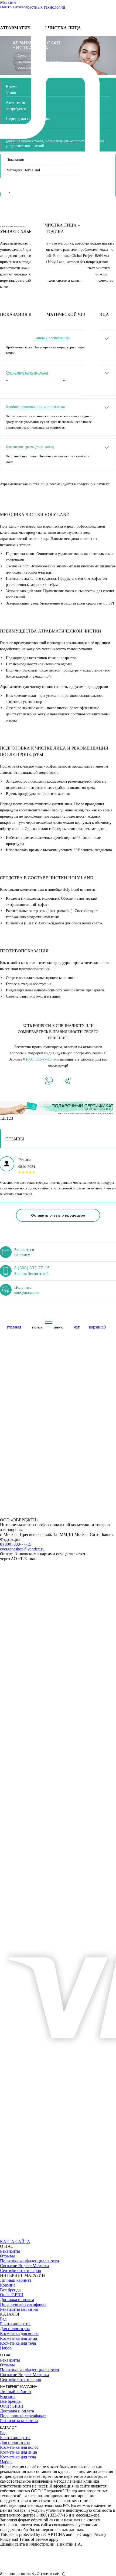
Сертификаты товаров (21, 2271)
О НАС (6, 2355)
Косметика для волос (19, 2333)
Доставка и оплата (17, 2300)
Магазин (8, 2)
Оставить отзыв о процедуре (58, 1215)
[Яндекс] (42, 2237)
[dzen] (67, 2237)
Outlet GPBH (12, 2295)
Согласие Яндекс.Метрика (24, 2266)
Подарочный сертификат (23, 2304)
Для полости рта (15, 2329)
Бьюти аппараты (15, 2324)
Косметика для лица (18, 2338)
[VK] (6, 2237)
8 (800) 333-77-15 (37, 1059)
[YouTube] (30, 2237)
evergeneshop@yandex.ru (22, 1549)
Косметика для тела (18, 2343)
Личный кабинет (16, 2280)
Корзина (8, 2285)
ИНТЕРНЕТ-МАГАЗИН (19, 2386)
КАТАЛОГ (8, 2428)
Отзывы (7, 2256)
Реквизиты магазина (19, 2309)
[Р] (55, 2237)
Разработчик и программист (26, 2549)
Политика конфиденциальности (30, 2261)
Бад (3, 2319)
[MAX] (18, 2237)
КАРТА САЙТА (15, 2241)
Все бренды (11, 2290)
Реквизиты (10, 2251)
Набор (6, 2348)
